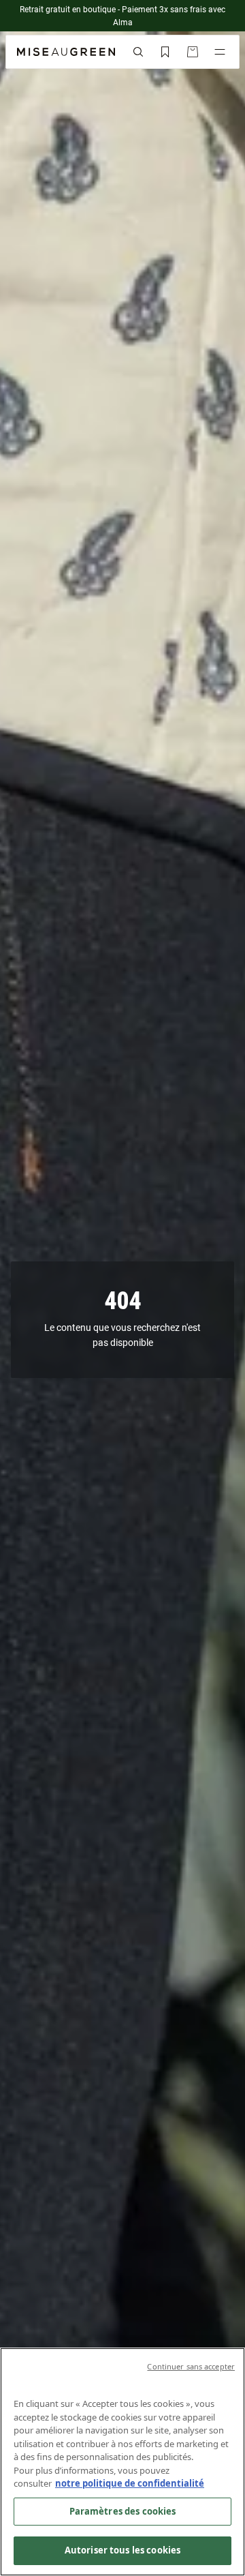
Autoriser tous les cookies (122, 2550)
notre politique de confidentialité (130, 2483)
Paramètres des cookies (123, 2511)
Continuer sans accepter (191, 2366)
